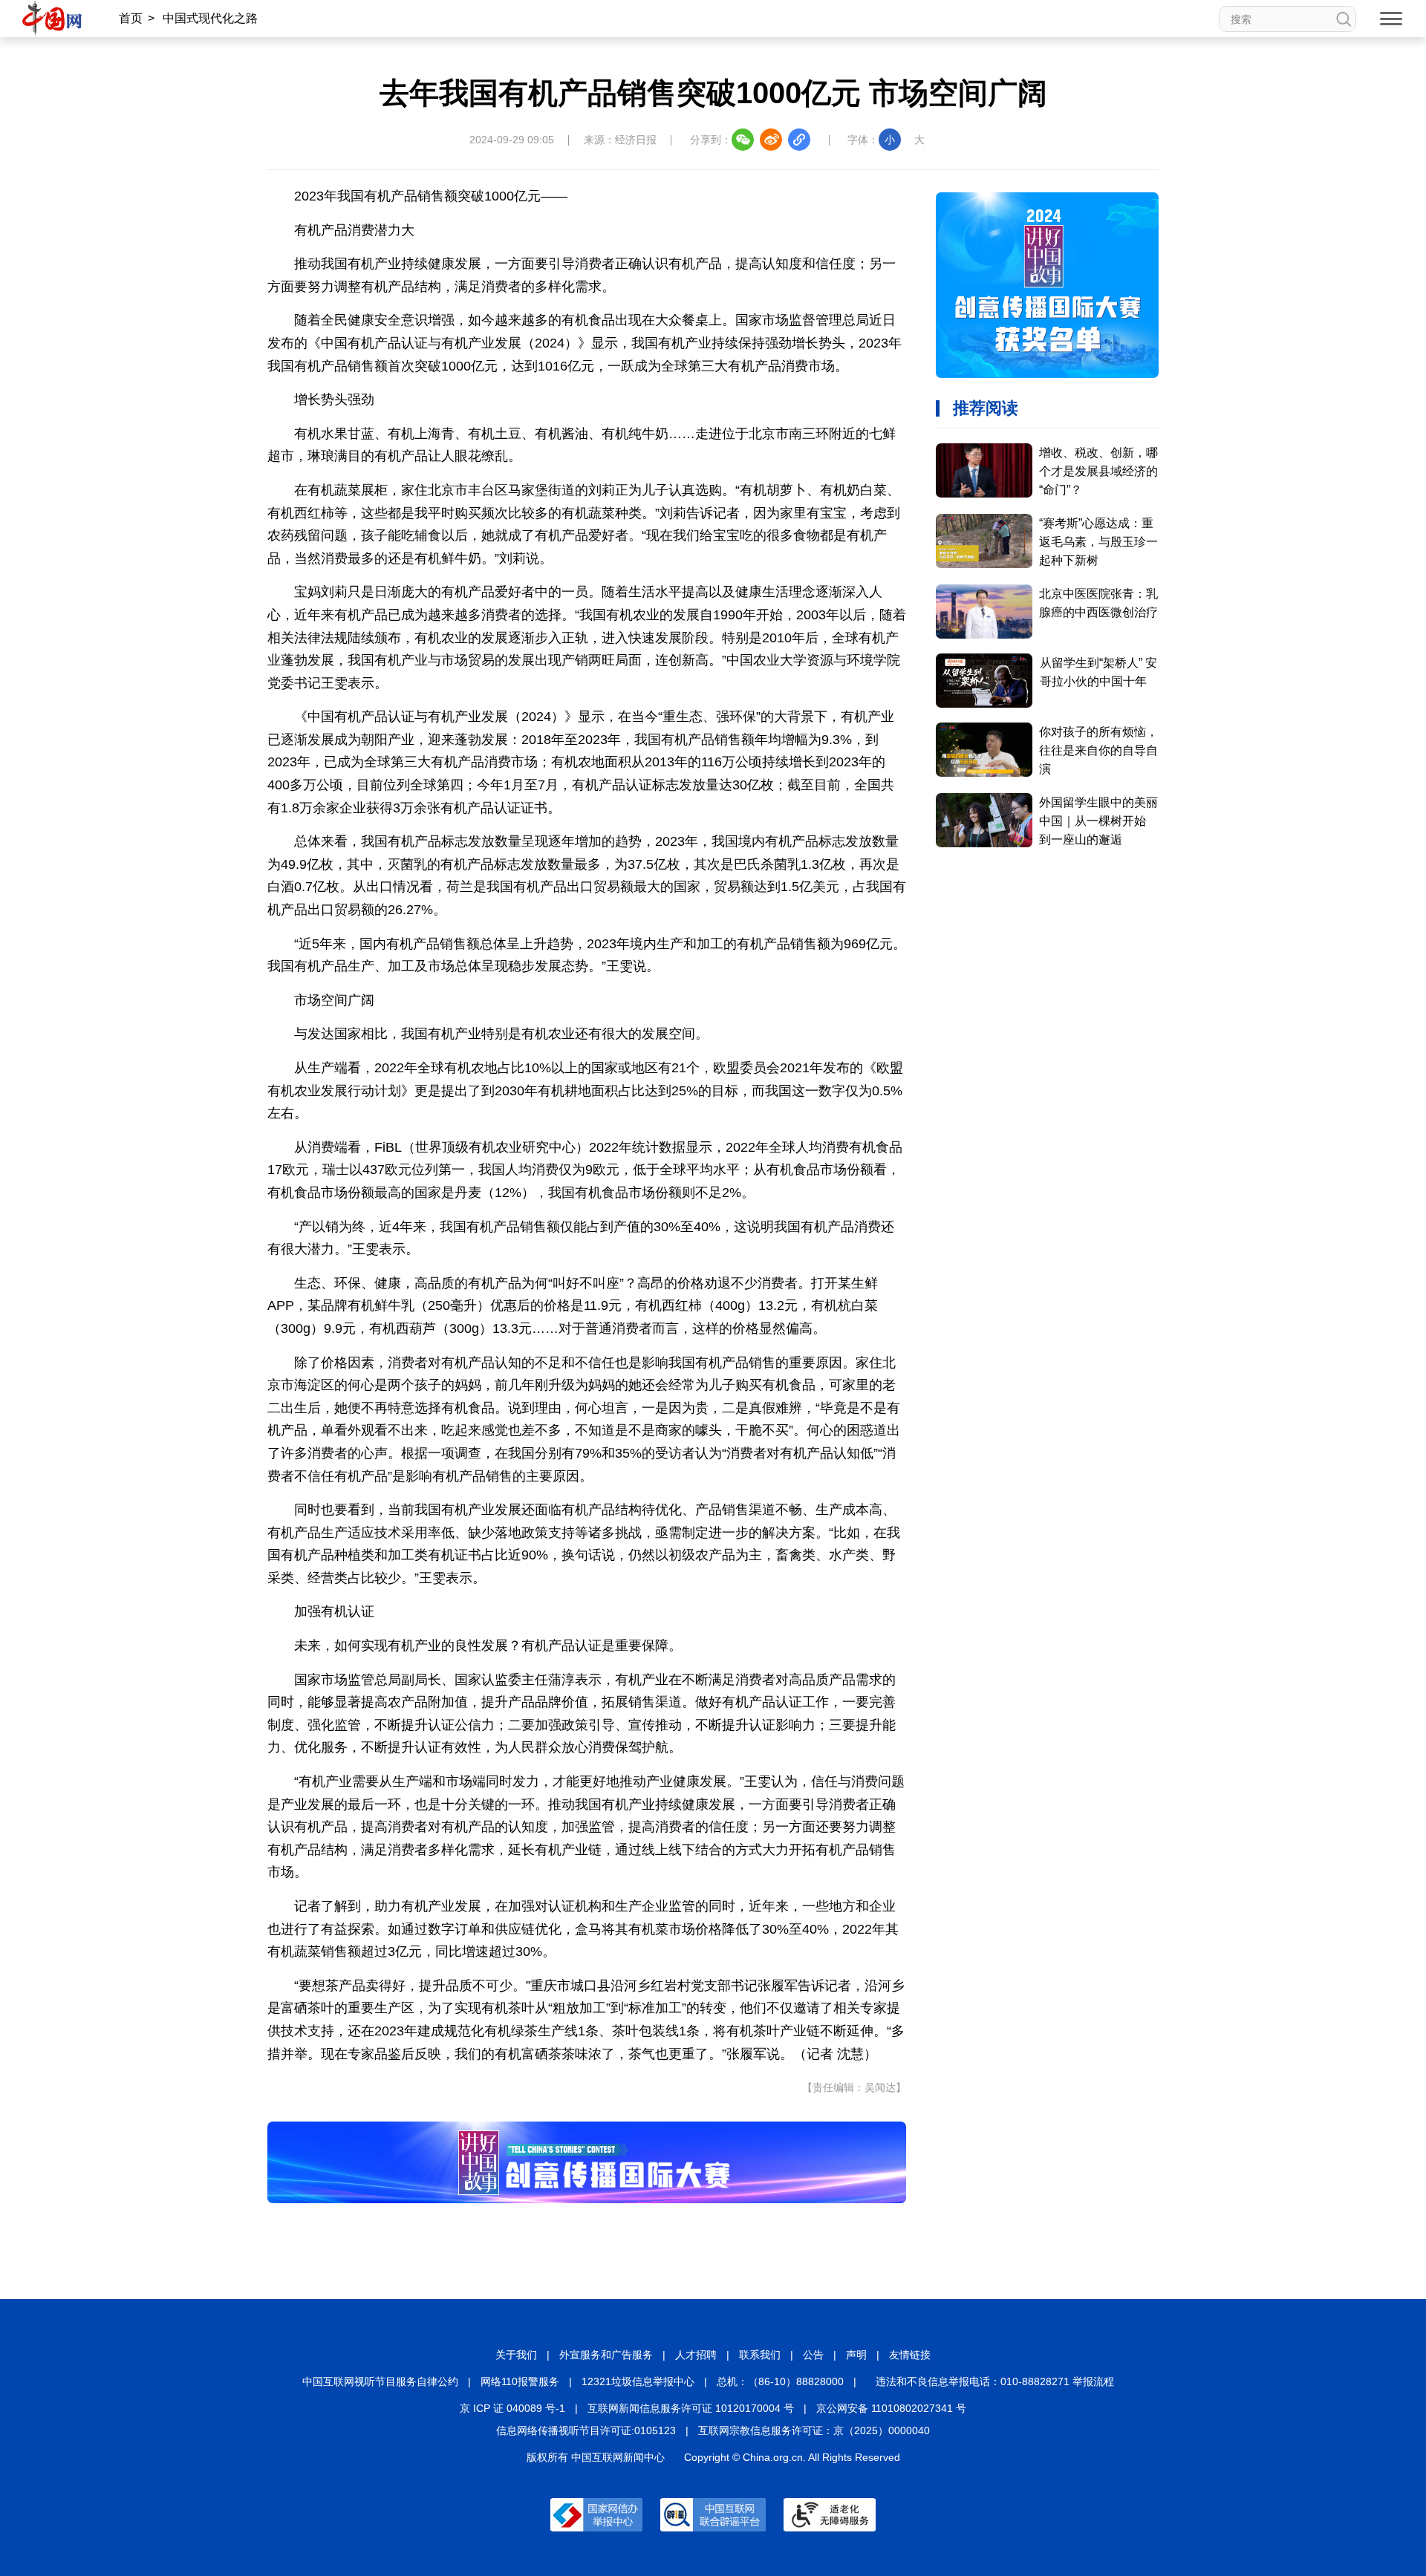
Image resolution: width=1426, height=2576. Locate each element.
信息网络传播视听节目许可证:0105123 (586, 2430)
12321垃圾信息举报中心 (638, 2381)
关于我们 (516, 2355)
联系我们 (760, 2355)
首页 (131, 18)
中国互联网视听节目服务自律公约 (380, 2381)
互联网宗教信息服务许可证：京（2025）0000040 (814, 2430)
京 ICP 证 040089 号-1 (512, 2408)
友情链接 (910, 2355)
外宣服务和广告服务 (606, 2355)
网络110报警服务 (520, 2381)
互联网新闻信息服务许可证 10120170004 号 (691, 2408)
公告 (813, 2355)
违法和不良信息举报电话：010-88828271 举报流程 (995, 2381)
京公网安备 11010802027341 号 (891, 2408)
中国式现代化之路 (210, 18)
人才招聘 (696, 2355)
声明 (856, 2355)
